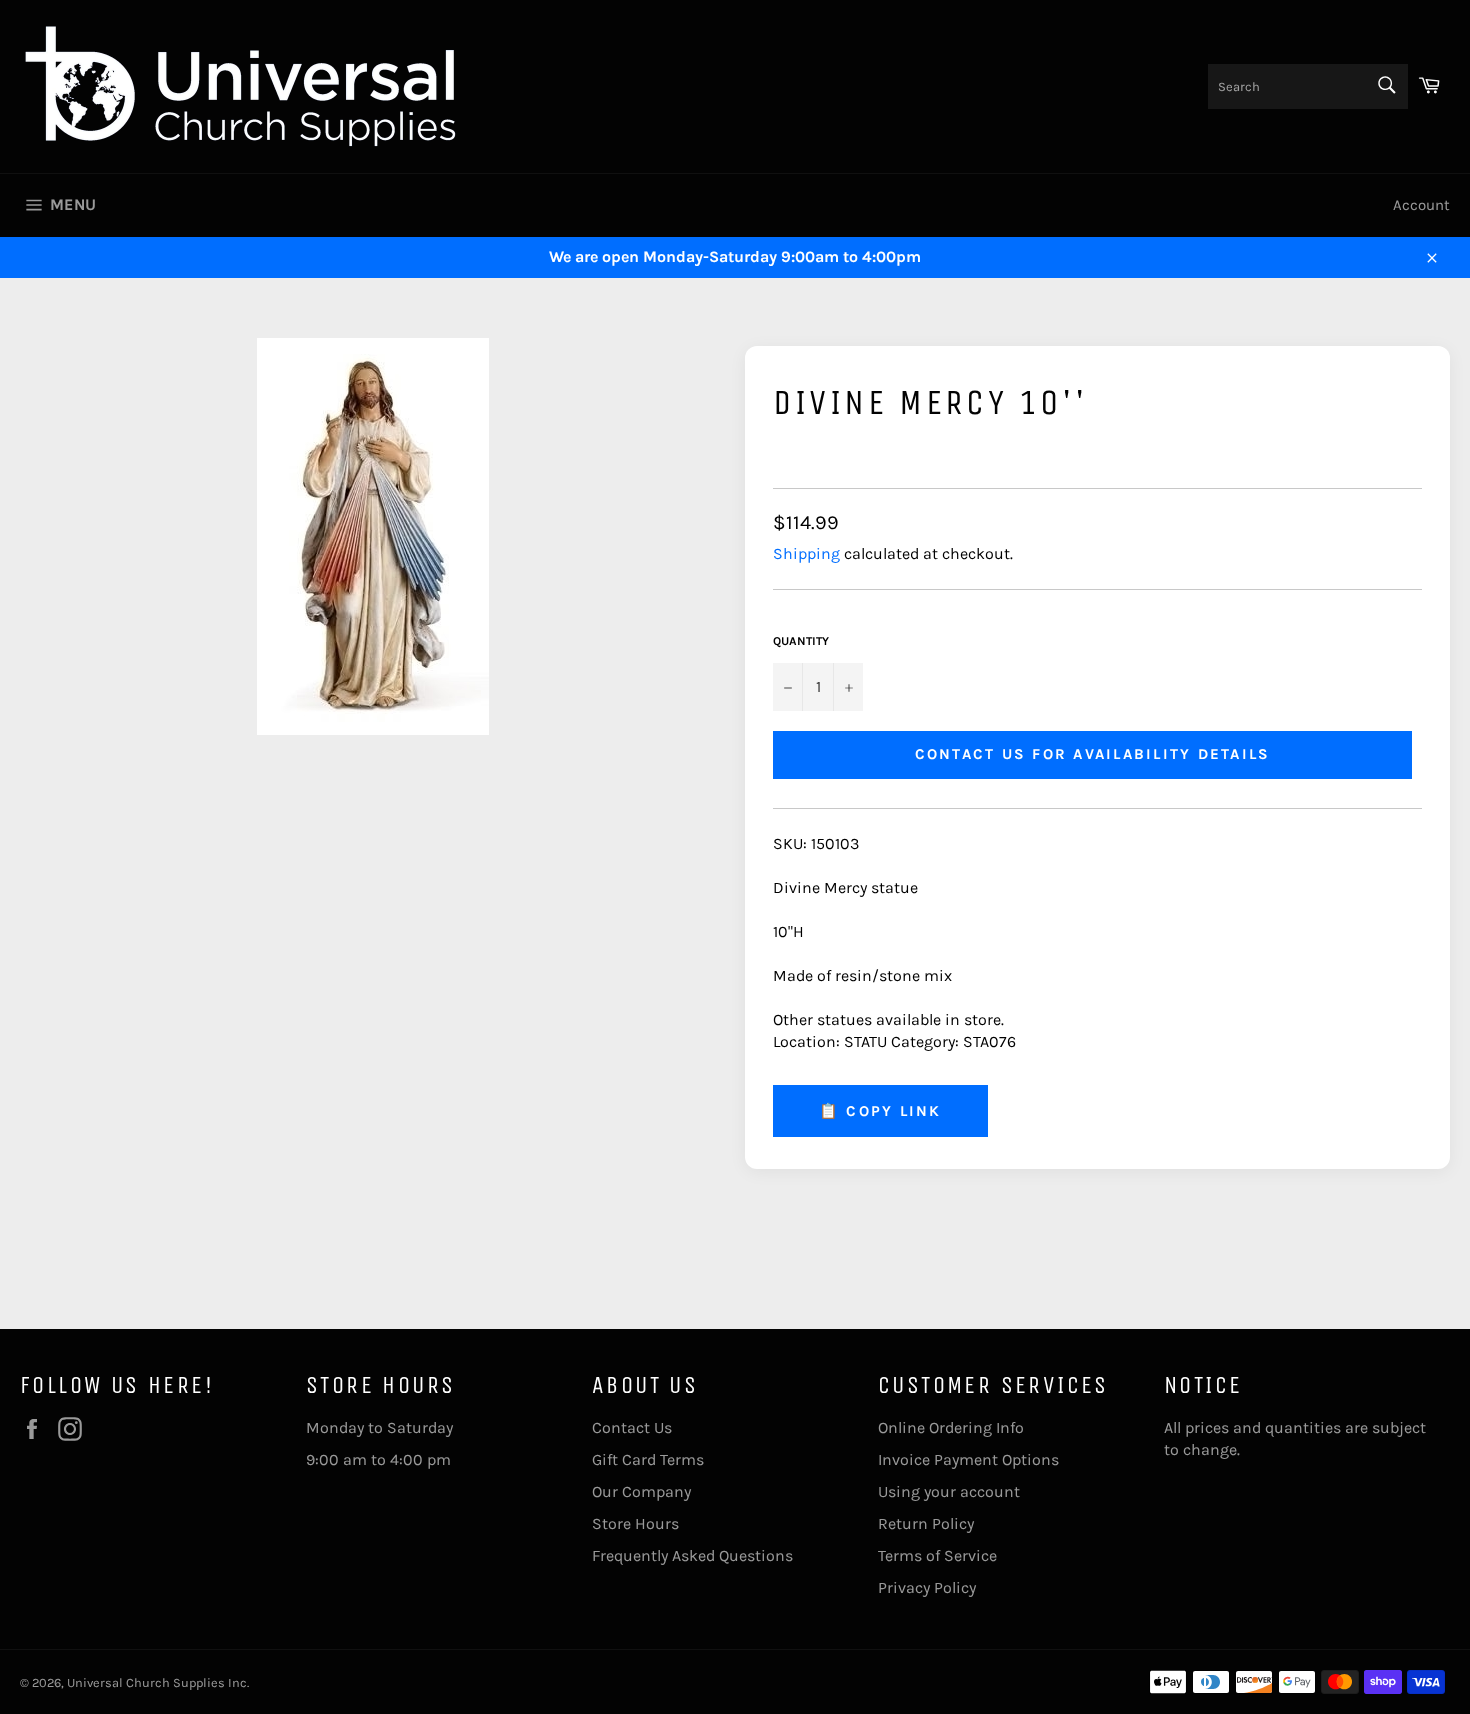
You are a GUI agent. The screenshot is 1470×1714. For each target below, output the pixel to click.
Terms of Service (937, 1555)
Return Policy (926, 1523)
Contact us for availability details (1093, 754)
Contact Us (632, 1427)
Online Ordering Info (951, 1427)
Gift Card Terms (648, 1459)
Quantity (801, 641)
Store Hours (635, 1523)
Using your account (949, 1491)
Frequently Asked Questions (692, 1555)
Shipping (806, 553)
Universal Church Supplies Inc (157, 1682)
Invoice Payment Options (968, 1459)
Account (1421, 205)
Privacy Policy (927, 1587)
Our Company (641, 1491)
